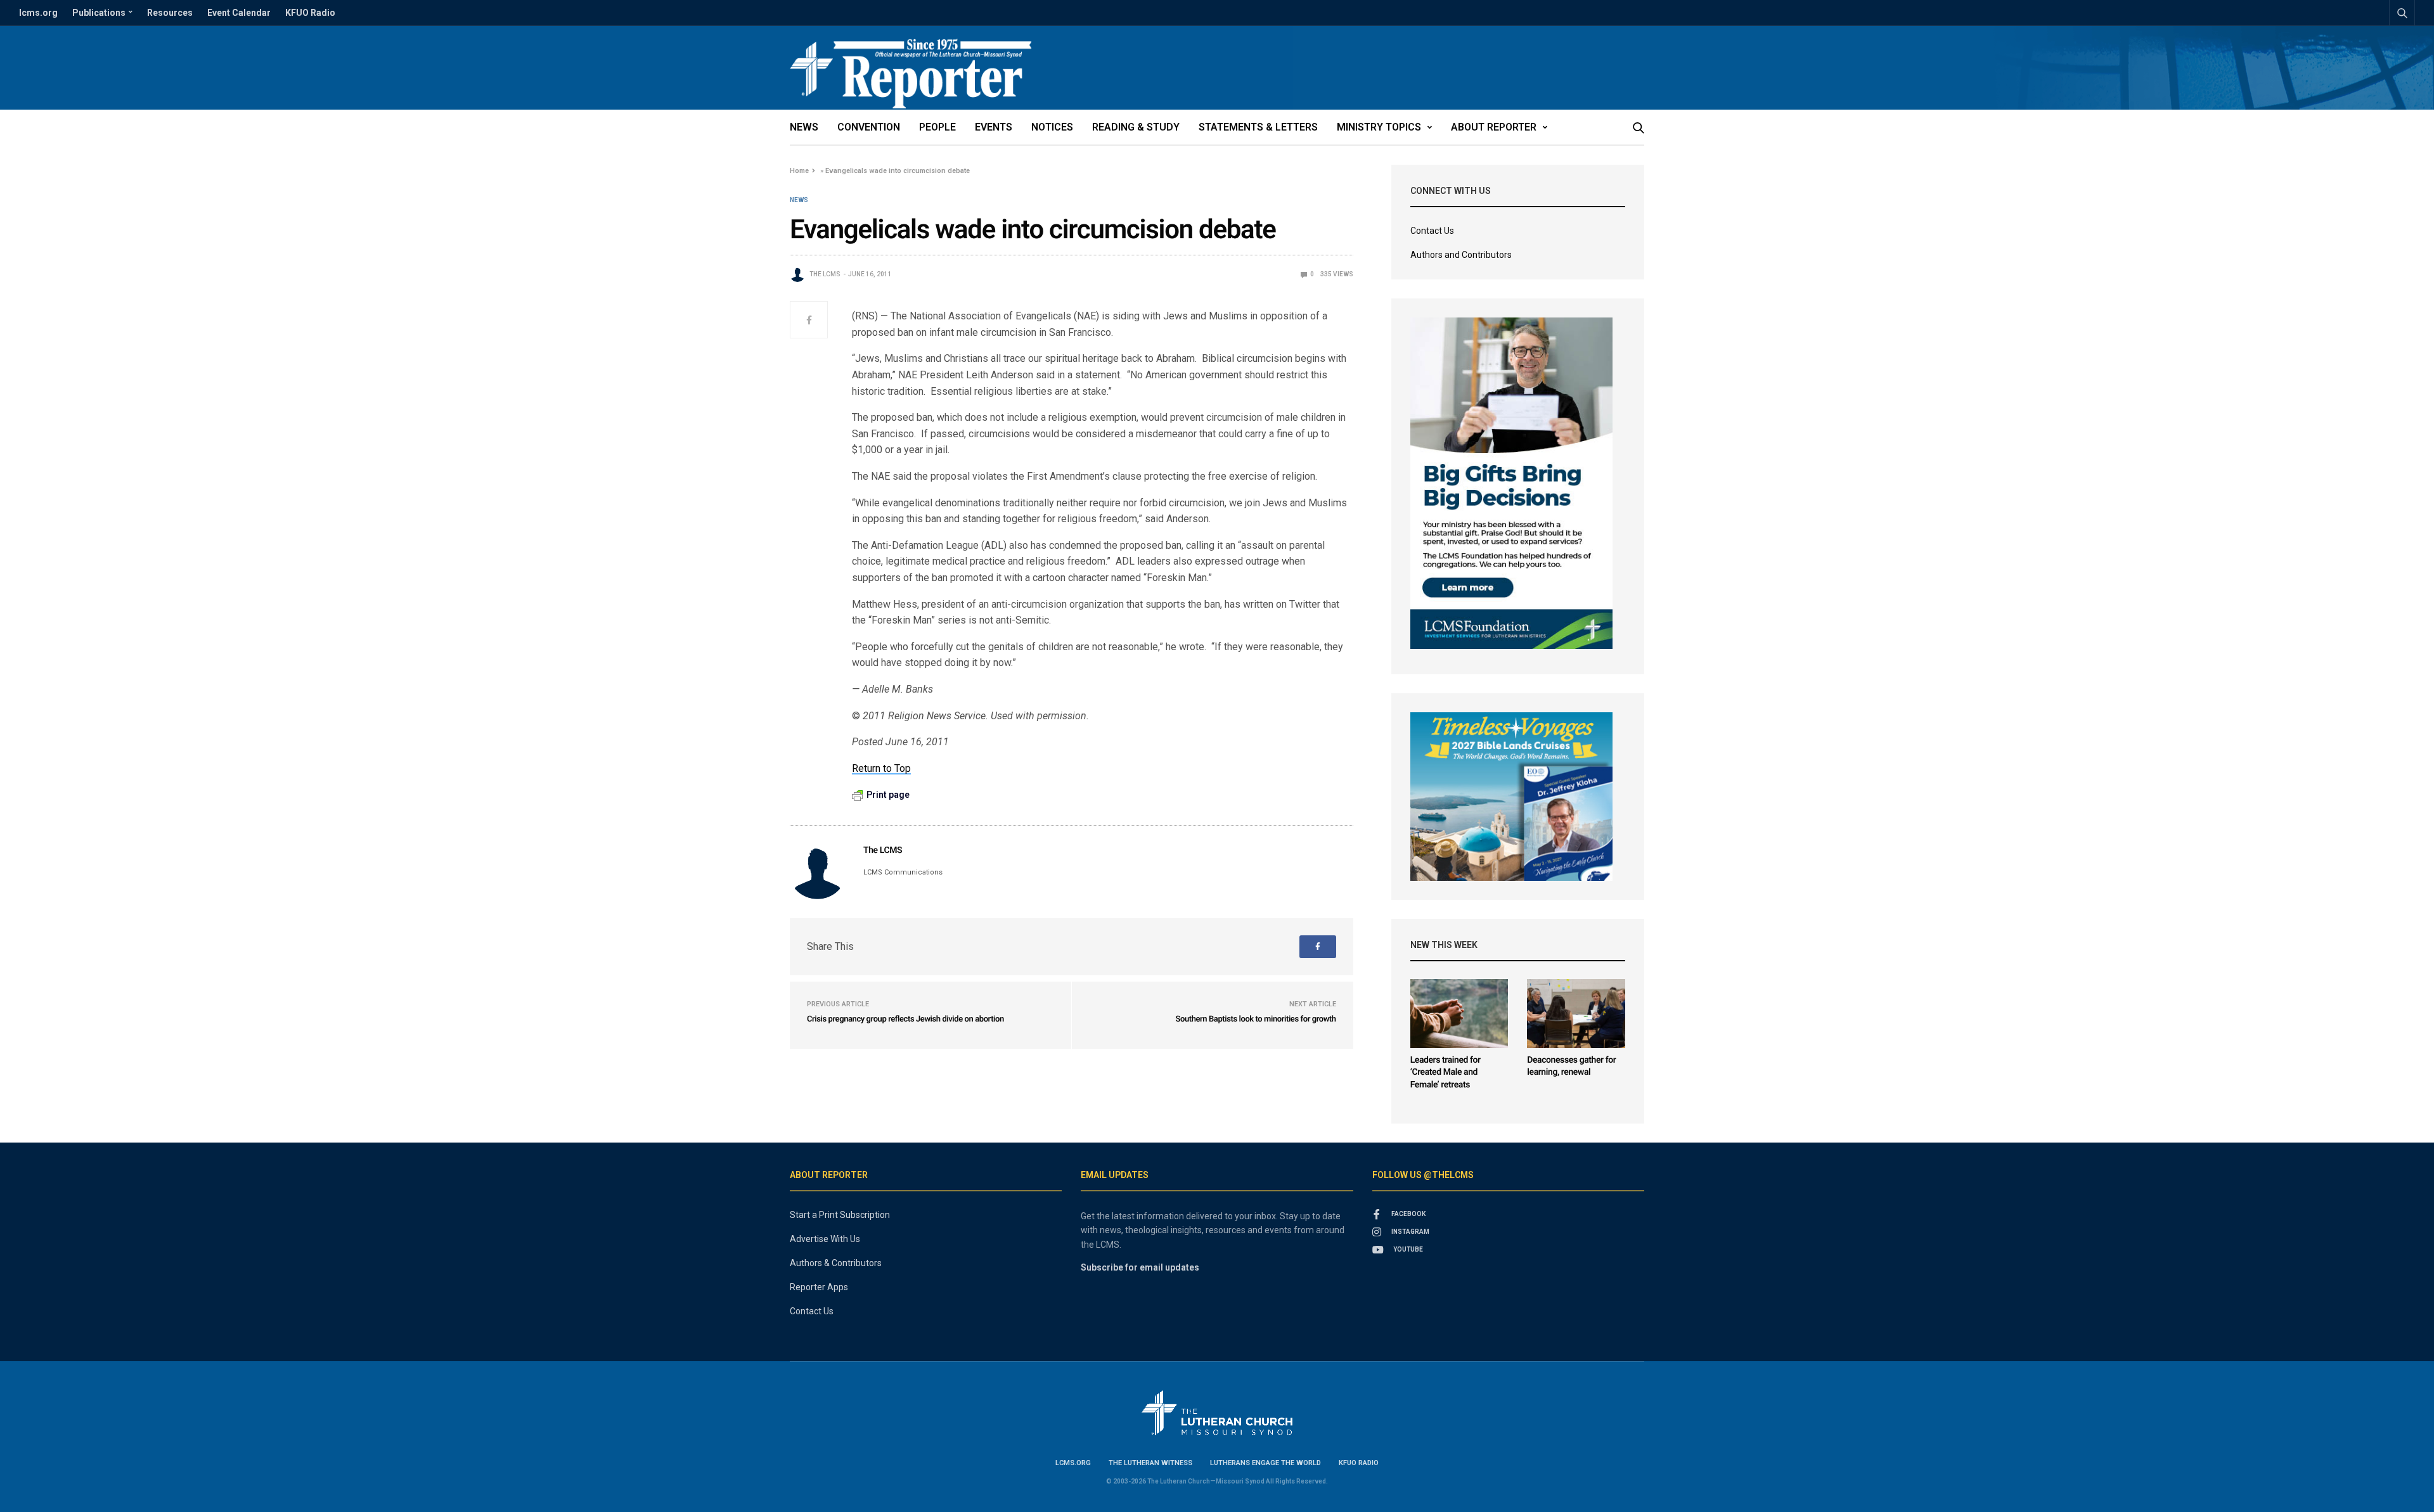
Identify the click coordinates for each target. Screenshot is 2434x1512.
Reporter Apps (819, 1287)
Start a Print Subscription (840, 1215)
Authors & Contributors (836, 1263)
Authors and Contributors (1461, 255)
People (937, 127)
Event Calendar (239, 13)
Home (799, 171)
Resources (170, 13)
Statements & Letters (1258, 127)
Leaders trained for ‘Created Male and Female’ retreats (1446, 1073)
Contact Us (1432, 231)
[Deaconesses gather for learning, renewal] (1576, 1014)
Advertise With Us (825, 1239)
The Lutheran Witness (1150, 1463)
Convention (869, 127)
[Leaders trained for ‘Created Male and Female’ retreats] (1459, 1014)
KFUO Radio (310, 13)
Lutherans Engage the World (1265, 1463)
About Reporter (1494, 127)
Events (994, 127)
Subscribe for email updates (1140, 1267)
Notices (1052, 127)
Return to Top (881, 768)
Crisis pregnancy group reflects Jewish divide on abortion (905, 1019)
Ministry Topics (1379, 127)
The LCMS (825, 274)
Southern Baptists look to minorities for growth (1255, 1019)
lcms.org (38, 13)
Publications (99, 13)
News (804, 127)
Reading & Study (1136, 127)
